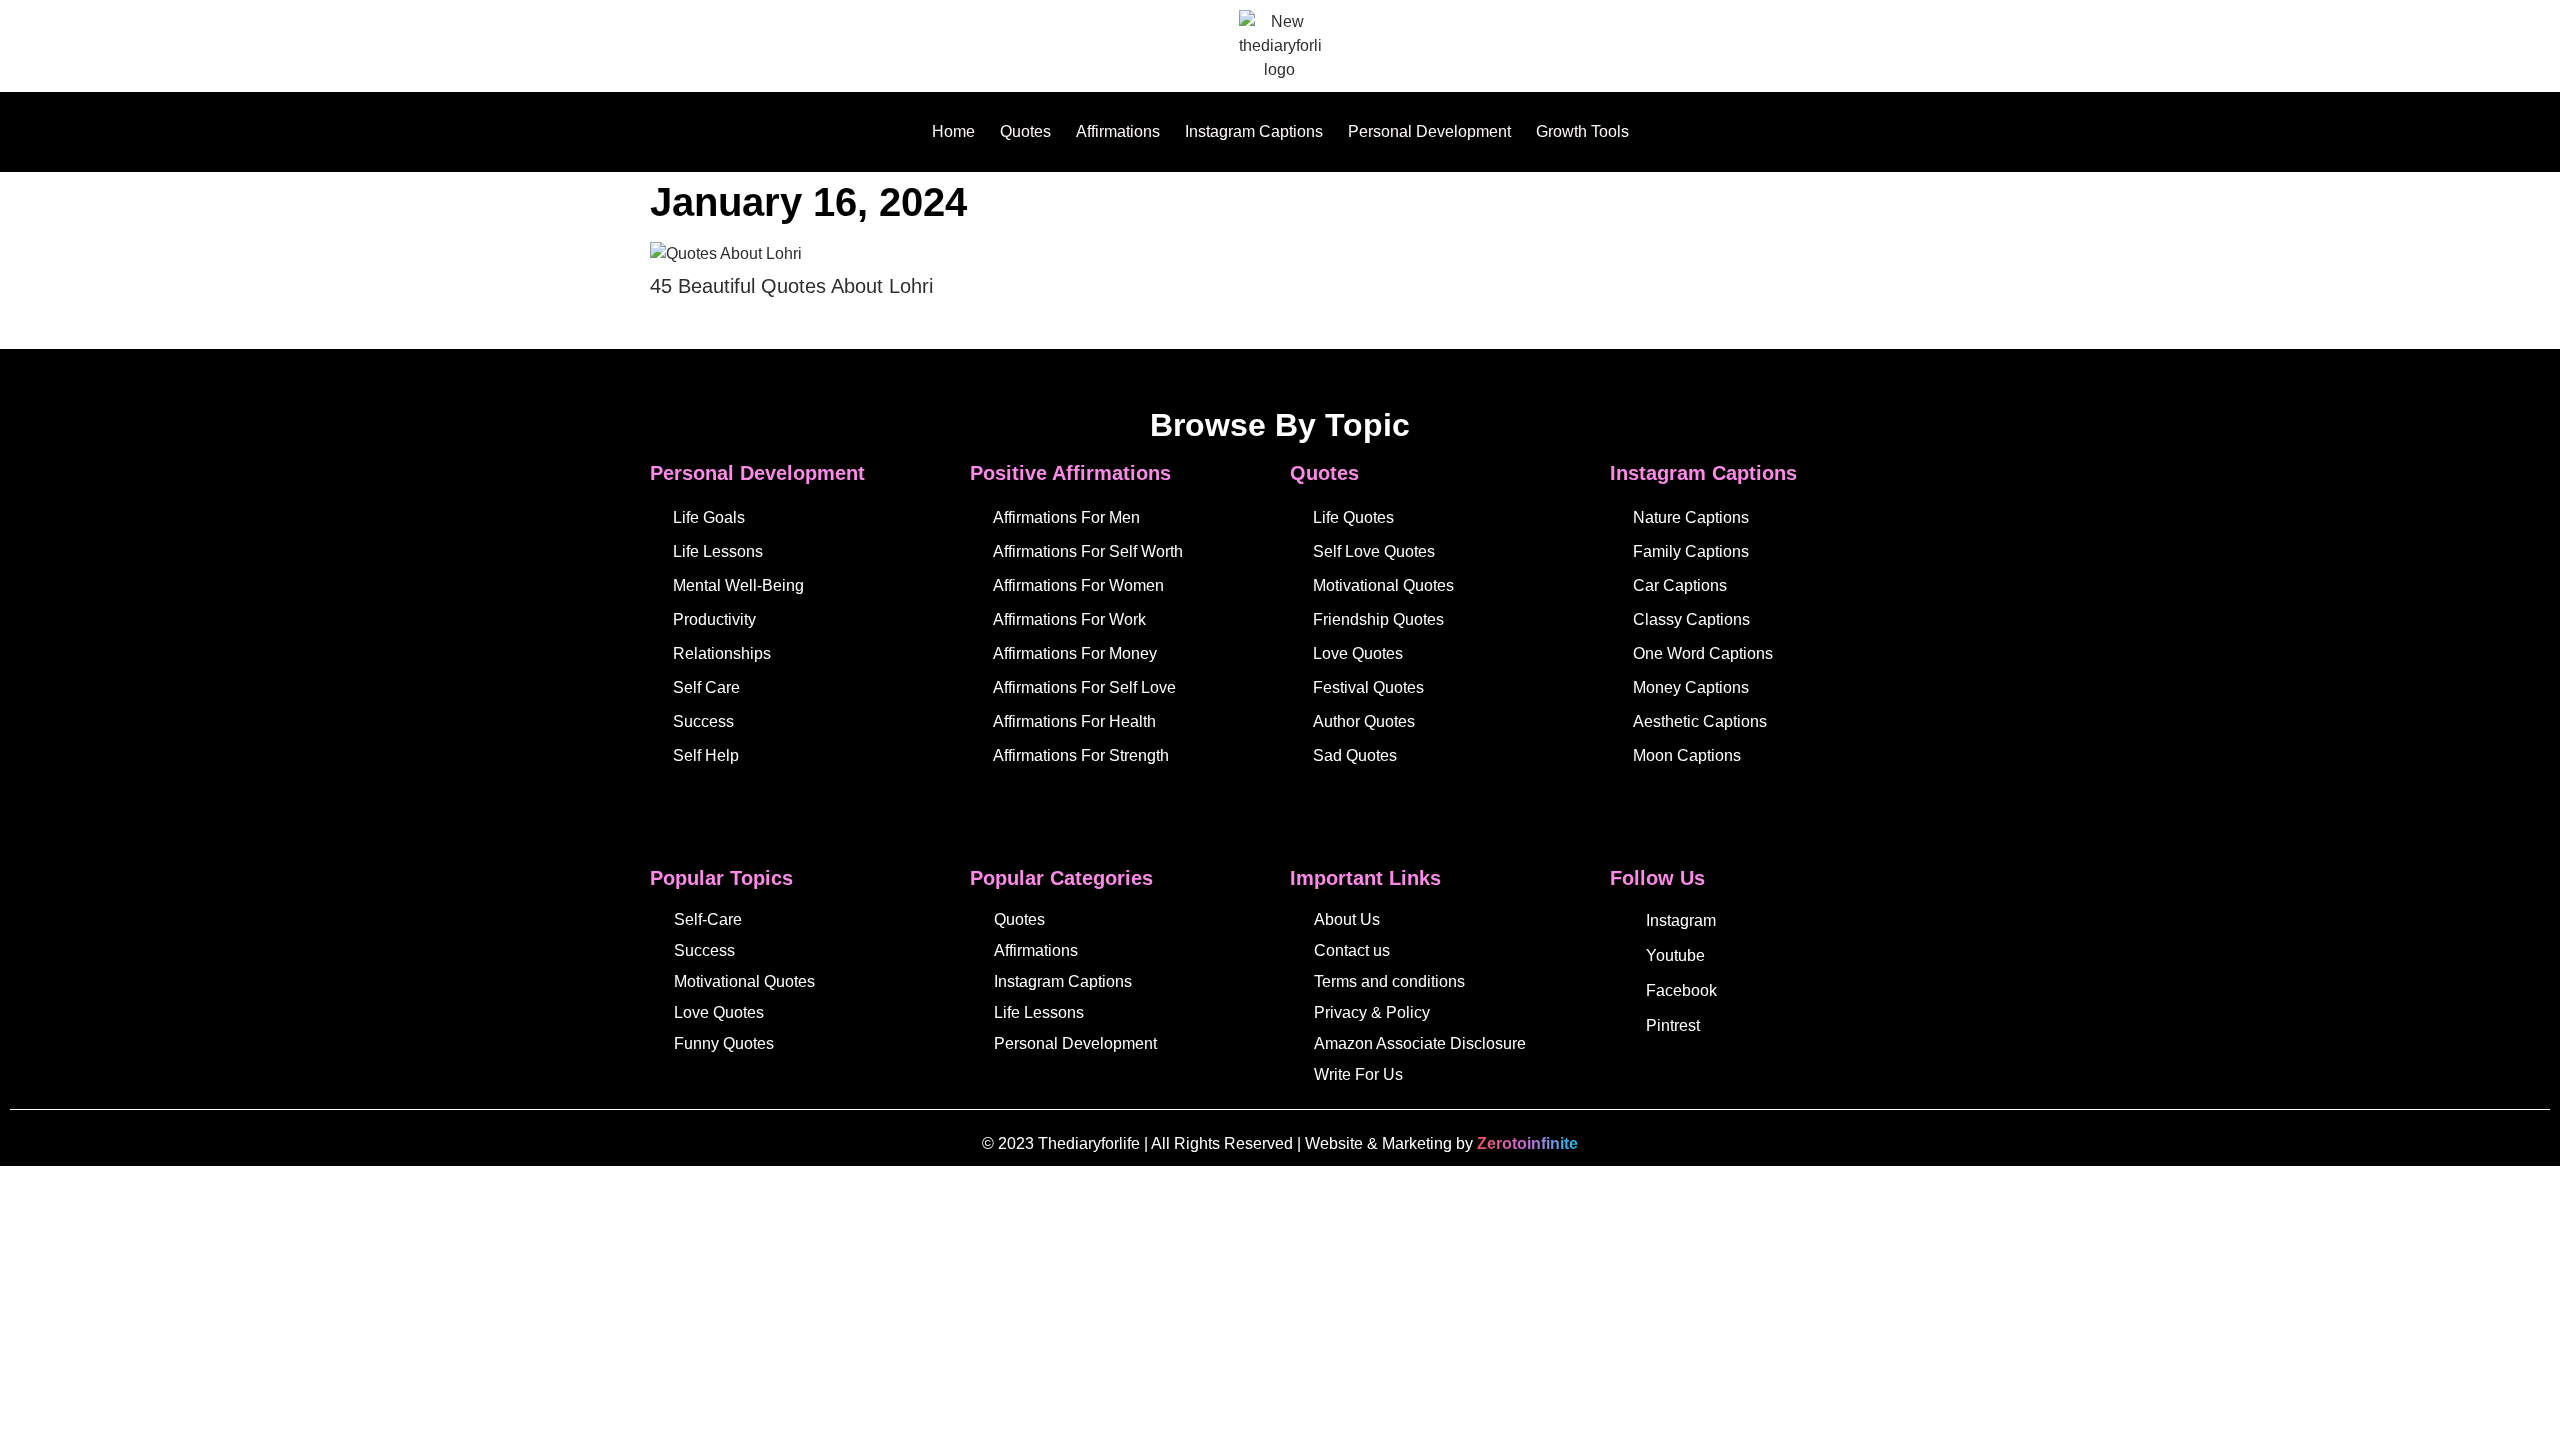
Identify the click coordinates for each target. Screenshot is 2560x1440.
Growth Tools (1582, 131)
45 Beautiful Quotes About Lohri (791, 286)
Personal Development (1429, 131)
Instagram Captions (1254, 131)
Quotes (1025, 131)
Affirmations (1118, 131)
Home (953, 131)
